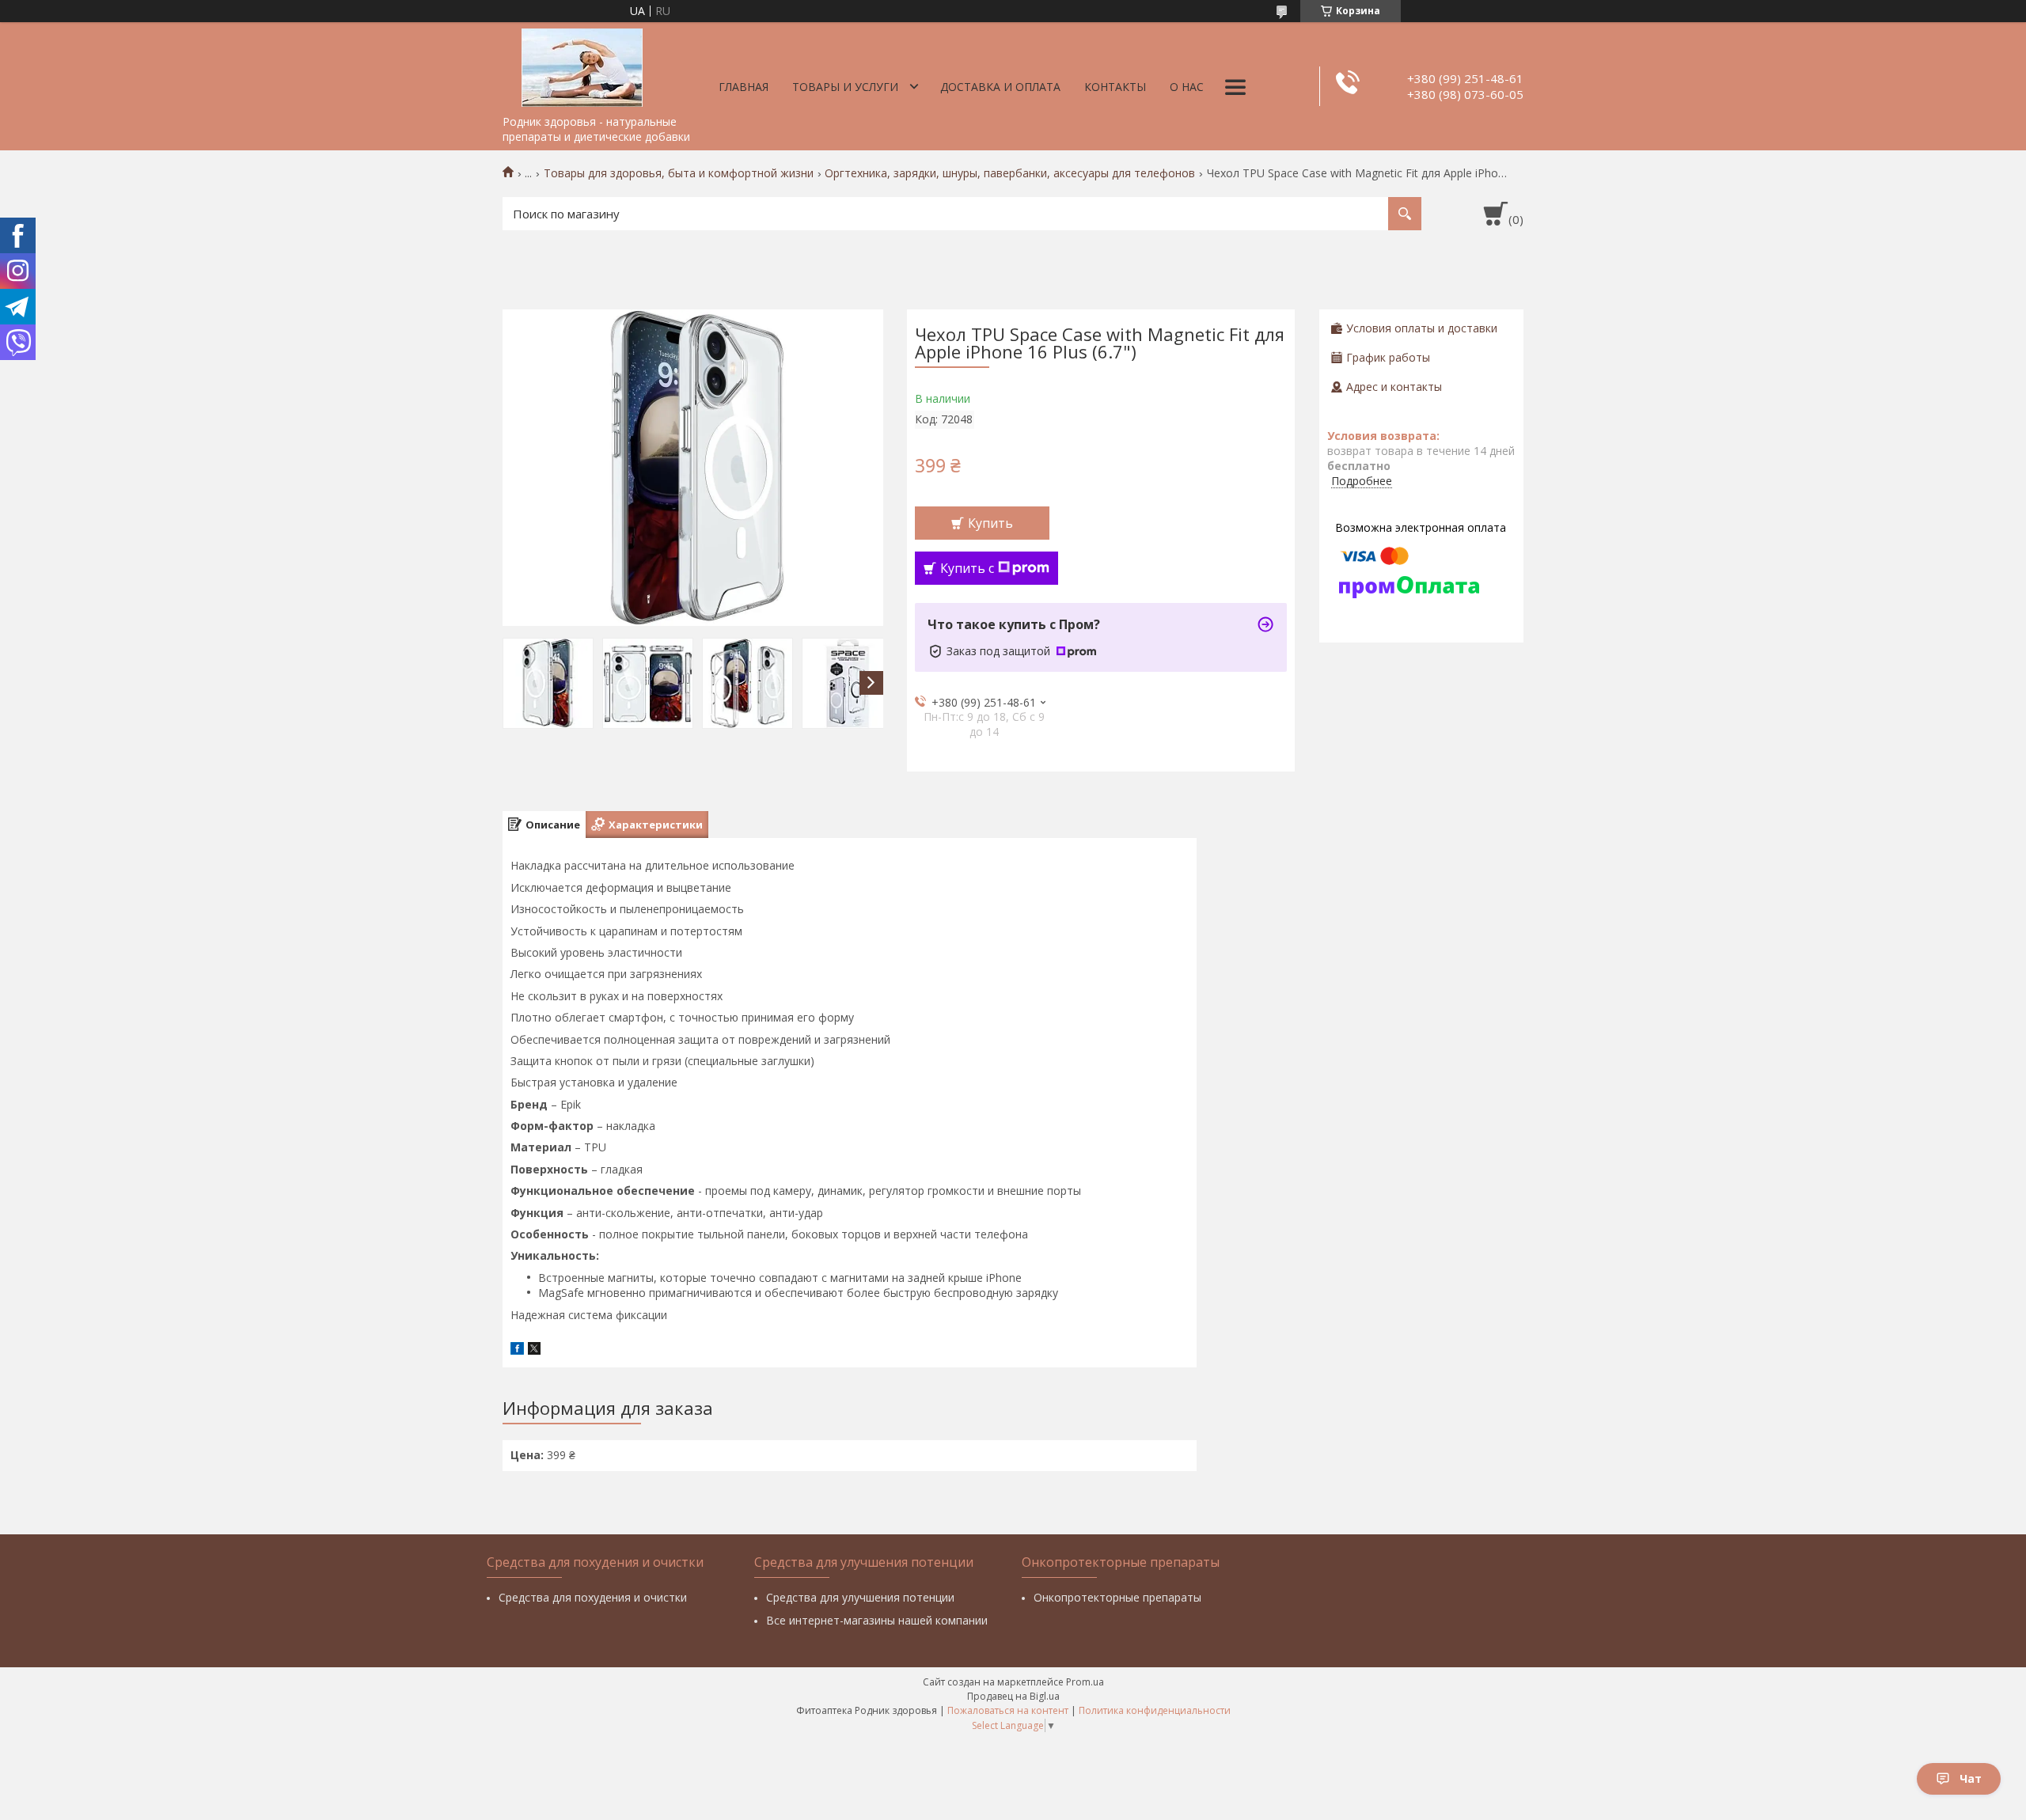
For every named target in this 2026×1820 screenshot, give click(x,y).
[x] (534, 1350)
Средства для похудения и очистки (593, 1597)
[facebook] (517, 1350)
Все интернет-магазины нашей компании (877, 1620)
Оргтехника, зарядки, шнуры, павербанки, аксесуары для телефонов (1010, 173)
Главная (744, 87)
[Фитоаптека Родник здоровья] (582, 65)
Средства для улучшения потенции (860, 1597)
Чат (1971, 1778)
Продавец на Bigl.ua (1013, 1696)
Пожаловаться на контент (1008, 1710)
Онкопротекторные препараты (1117, 1597)
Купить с (967, 568)
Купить (990, 523)
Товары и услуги (845, 87)
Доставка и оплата (1000, 87)
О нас (1187, 87)
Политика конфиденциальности (1155, 1710)
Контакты (1115, 87)
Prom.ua (1085, 1682)
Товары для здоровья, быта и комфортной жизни (679, 173)
